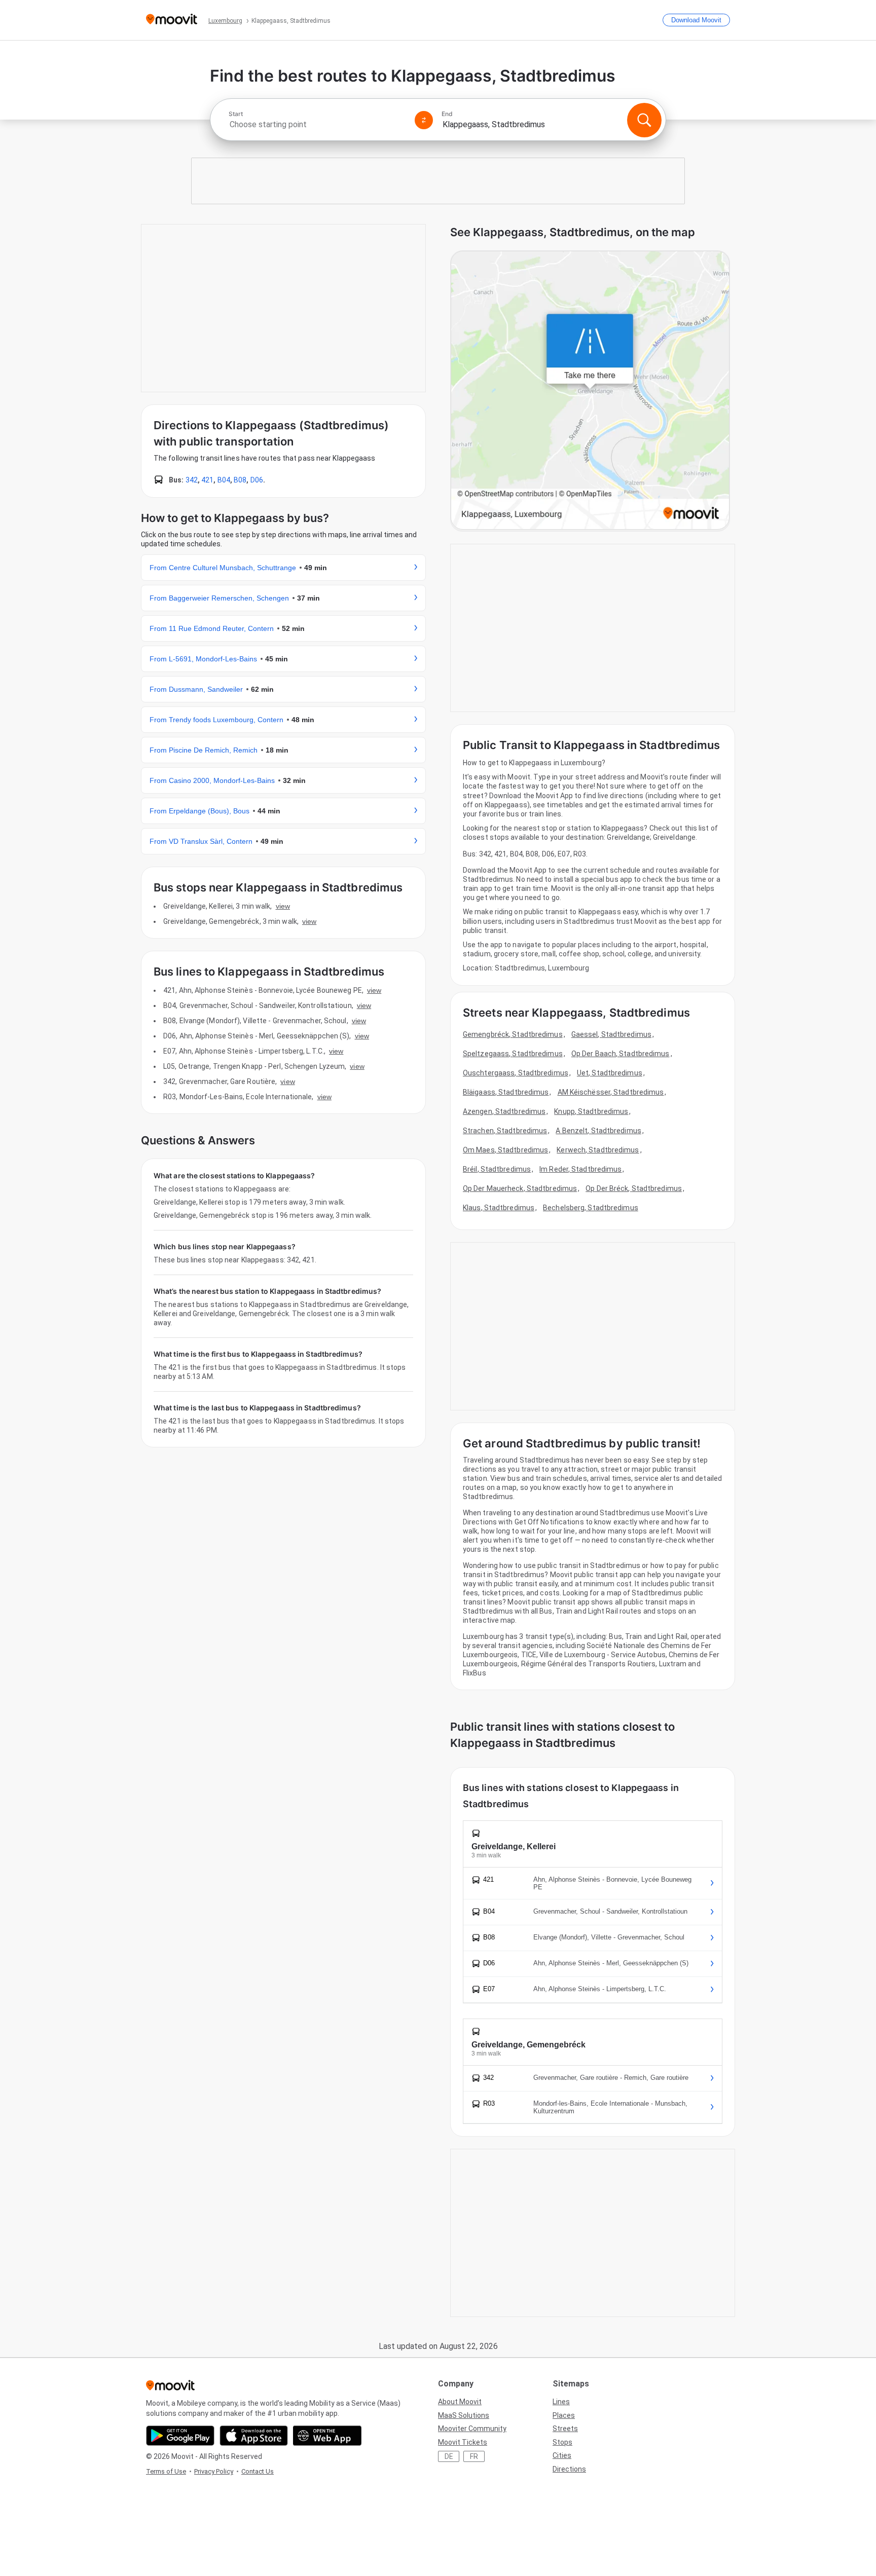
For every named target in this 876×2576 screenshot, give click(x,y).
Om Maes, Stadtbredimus (505, 1150)
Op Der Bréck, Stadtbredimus (634, 1188)
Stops (562, 2442)
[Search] (644, 120)
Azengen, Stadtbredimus (504, 1111)
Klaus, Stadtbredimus (499, 1208)
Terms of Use (166, 2471)
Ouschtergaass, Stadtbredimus (516, 1073)
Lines (561, 2402)
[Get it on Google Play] (180, 2436)
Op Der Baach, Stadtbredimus (620, 1054)
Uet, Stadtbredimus (610, 1073)
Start (236, 114)
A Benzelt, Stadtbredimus (598, 1131)
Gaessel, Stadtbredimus (611, 1034)
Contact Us (258, 2471)
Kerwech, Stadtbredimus (598, 1150)
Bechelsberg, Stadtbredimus (591, 1208)
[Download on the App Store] (254, 2436)
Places (564, 2415)
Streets (565, 2429)
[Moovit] (172, 20)
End (447, 114)
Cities (562, 2455)
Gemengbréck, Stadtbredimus (513, 1034)
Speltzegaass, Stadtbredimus (513, 1054)
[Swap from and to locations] (424, 120)
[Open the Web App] (327, 2436)
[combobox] (317, 124)
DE (449, 2456)
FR (474, 2456)
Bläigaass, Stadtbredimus (506, 1092)
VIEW (283, 906)
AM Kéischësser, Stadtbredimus (611, 1092)
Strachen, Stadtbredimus (505, 1131)
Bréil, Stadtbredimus (497, 1169)
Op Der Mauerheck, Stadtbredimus (520, 1188)
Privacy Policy (214, 2471)
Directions (569, 2469)
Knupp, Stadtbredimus (591, 1111)
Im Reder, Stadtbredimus (580, 1169)
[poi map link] (590, 391)
